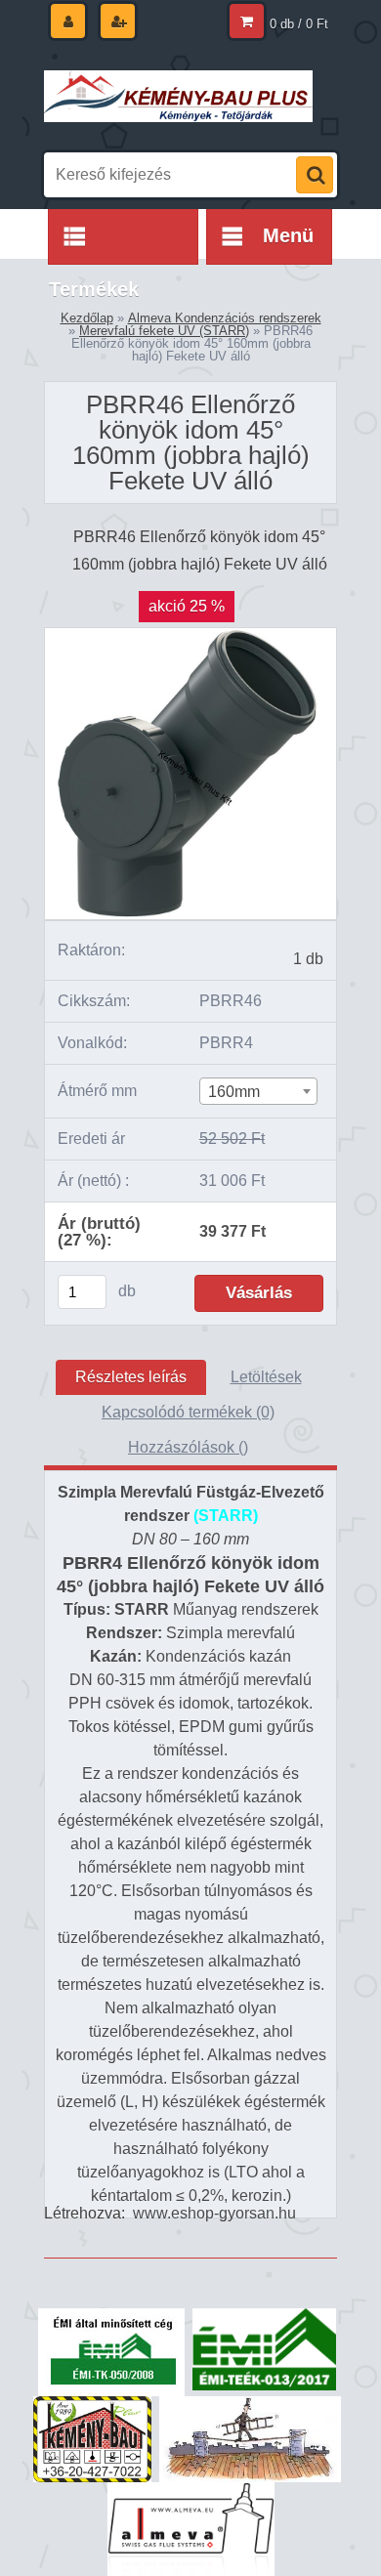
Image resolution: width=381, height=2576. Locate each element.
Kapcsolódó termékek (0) (188, 1412)
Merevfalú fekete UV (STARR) (164, 331)
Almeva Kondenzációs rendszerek (225, 318)
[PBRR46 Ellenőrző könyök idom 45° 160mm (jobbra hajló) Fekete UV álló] (190, 635)
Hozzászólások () (188, 1447)
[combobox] (258, 1091)
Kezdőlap (87, 318)
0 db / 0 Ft (299, 24)
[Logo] (178, 96)
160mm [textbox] (234, 1092)
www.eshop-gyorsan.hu (214, 2213)
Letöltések (266, 1377)
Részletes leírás (131, 1377)
